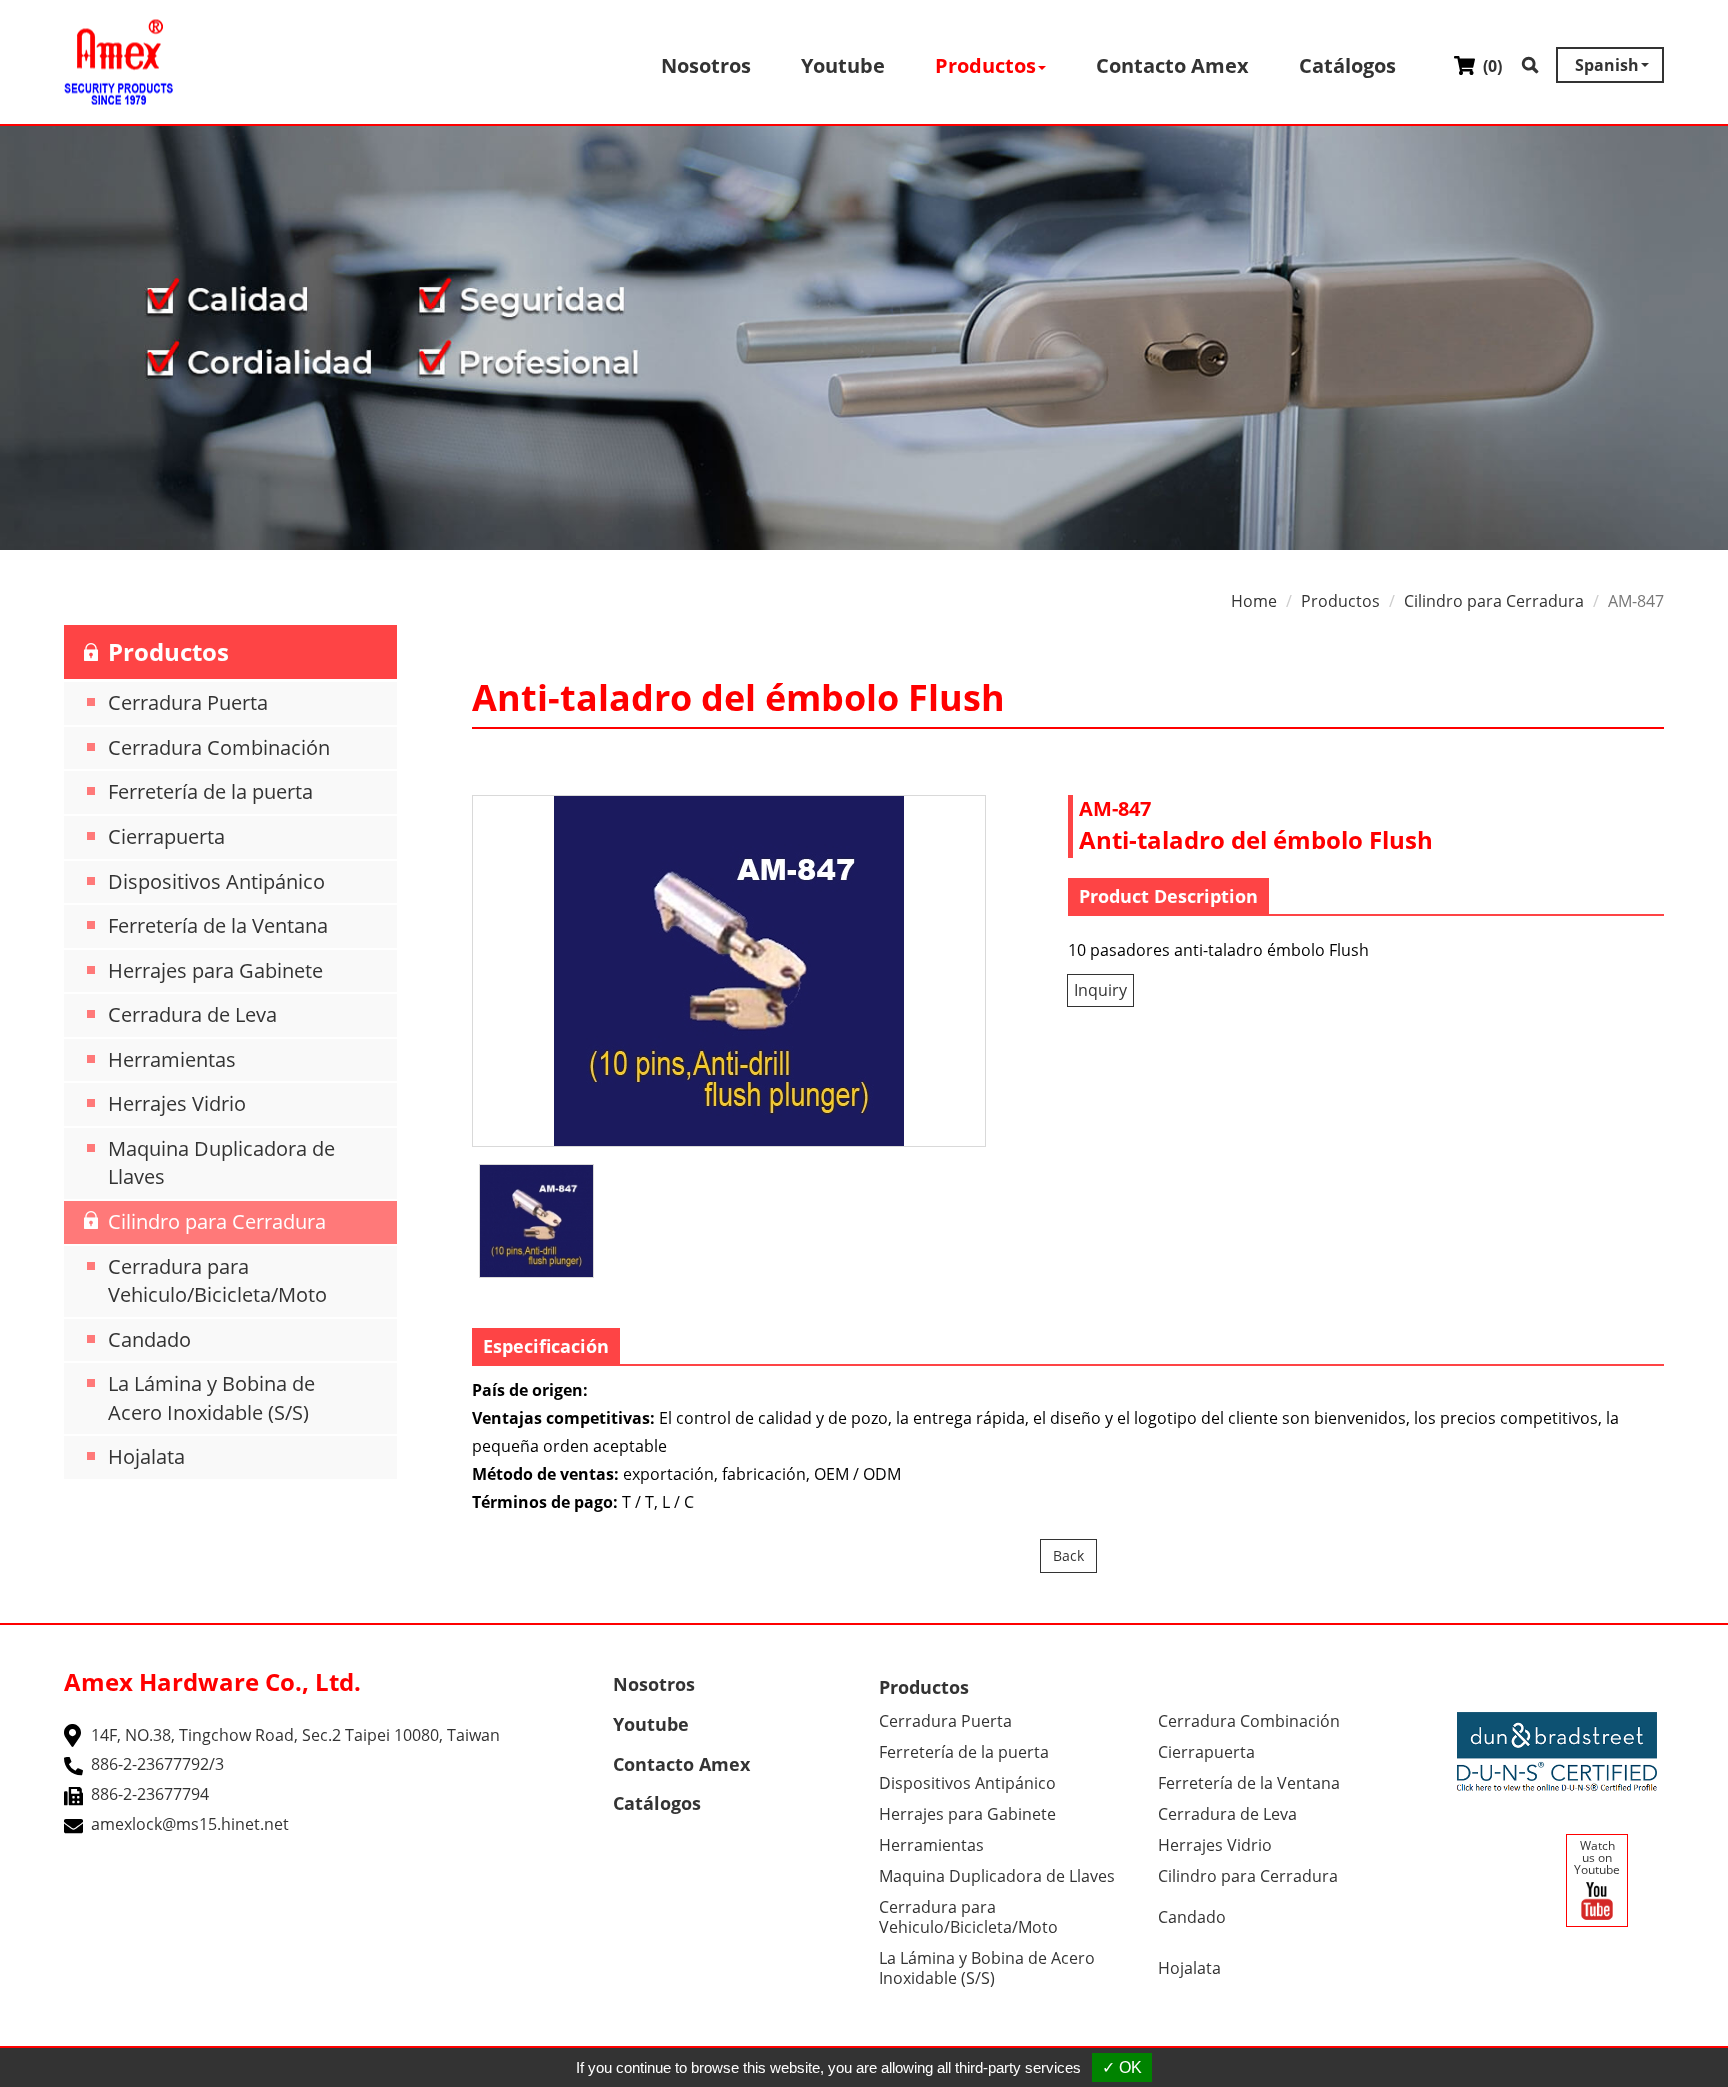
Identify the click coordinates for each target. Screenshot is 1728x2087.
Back (1068, 1555)
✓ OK (1122, 2067)
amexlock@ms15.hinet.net (190, 1824)
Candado (149, 1339)
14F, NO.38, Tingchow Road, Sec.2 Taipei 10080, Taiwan (295, 1735)
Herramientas (172, 1059)
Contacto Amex (1172, 65)
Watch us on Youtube (1597, 1857)
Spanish (1607, 65)
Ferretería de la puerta (210, 791)
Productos (1340, 601)
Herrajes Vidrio (177, 1103)
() (1490, 66)
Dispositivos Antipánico (216, 881)
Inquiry (1100, 990)
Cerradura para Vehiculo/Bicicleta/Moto (217, 1281)
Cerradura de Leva (192, 1014)
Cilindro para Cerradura (217, 1221)
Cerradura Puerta (188, 702)
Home (1254, 601)
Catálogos (1347, 65)
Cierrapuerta (166, 836)
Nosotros (706, 65)
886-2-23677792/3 (157, 1764)
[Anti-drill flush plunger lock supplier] (729, 971)
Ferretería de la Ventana (218, 925)
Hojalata (146, 1456)
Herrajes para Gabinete (215, 970)
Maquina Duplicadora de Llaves (221, 1163)
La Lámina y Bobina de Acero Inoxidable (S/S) (211, 1398)
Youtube (843, 65)
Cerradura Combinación (219, 747)
